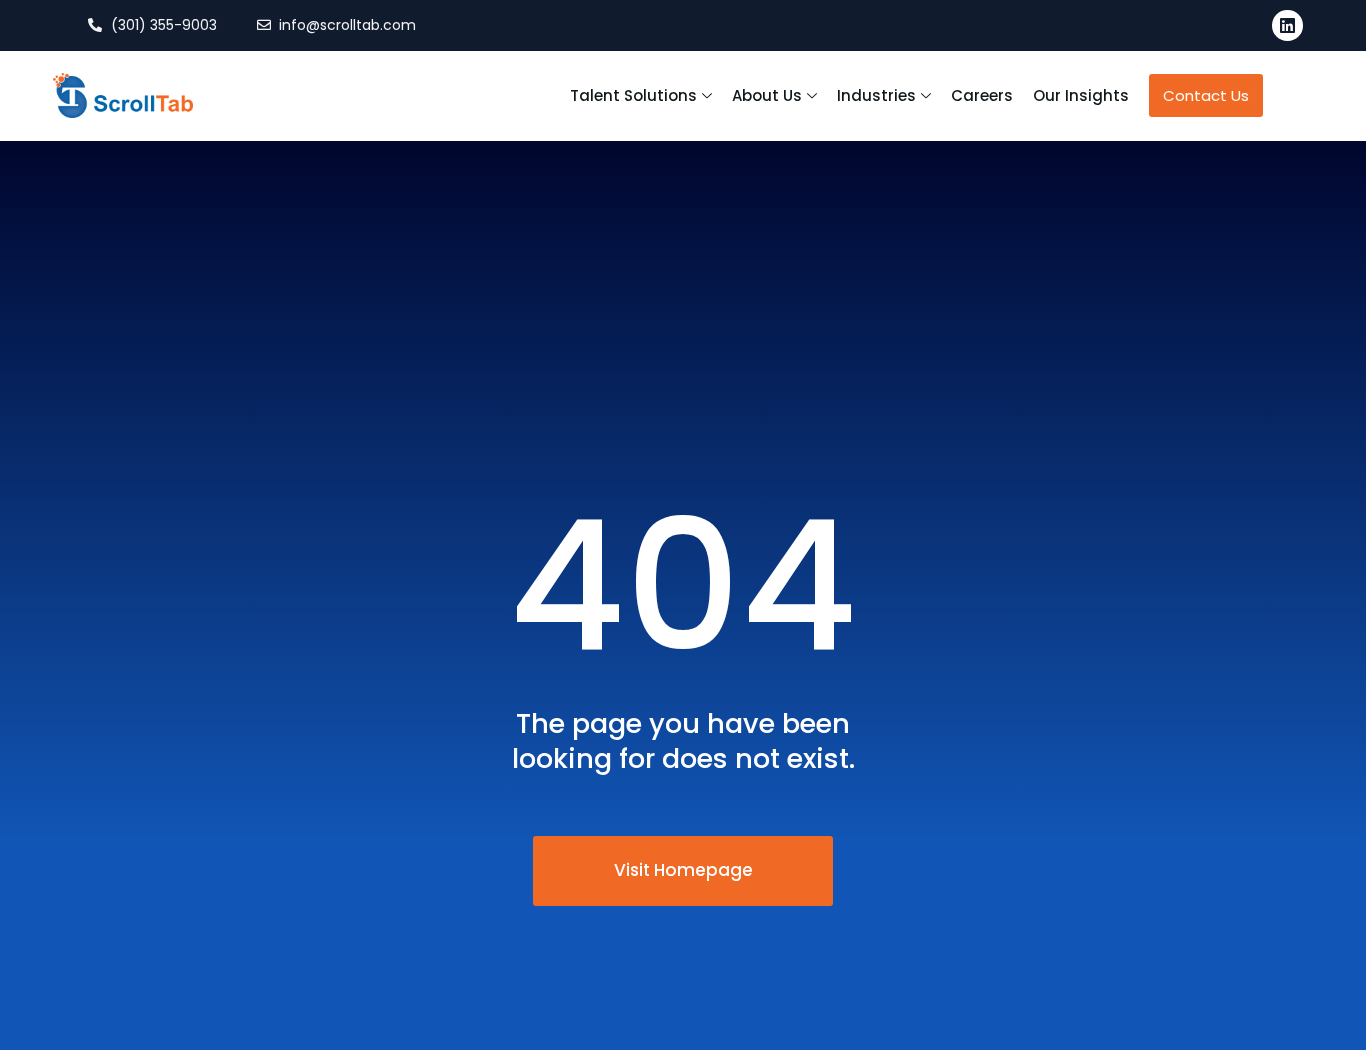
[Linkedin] (1287, 25)
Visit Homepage (683, 870)
